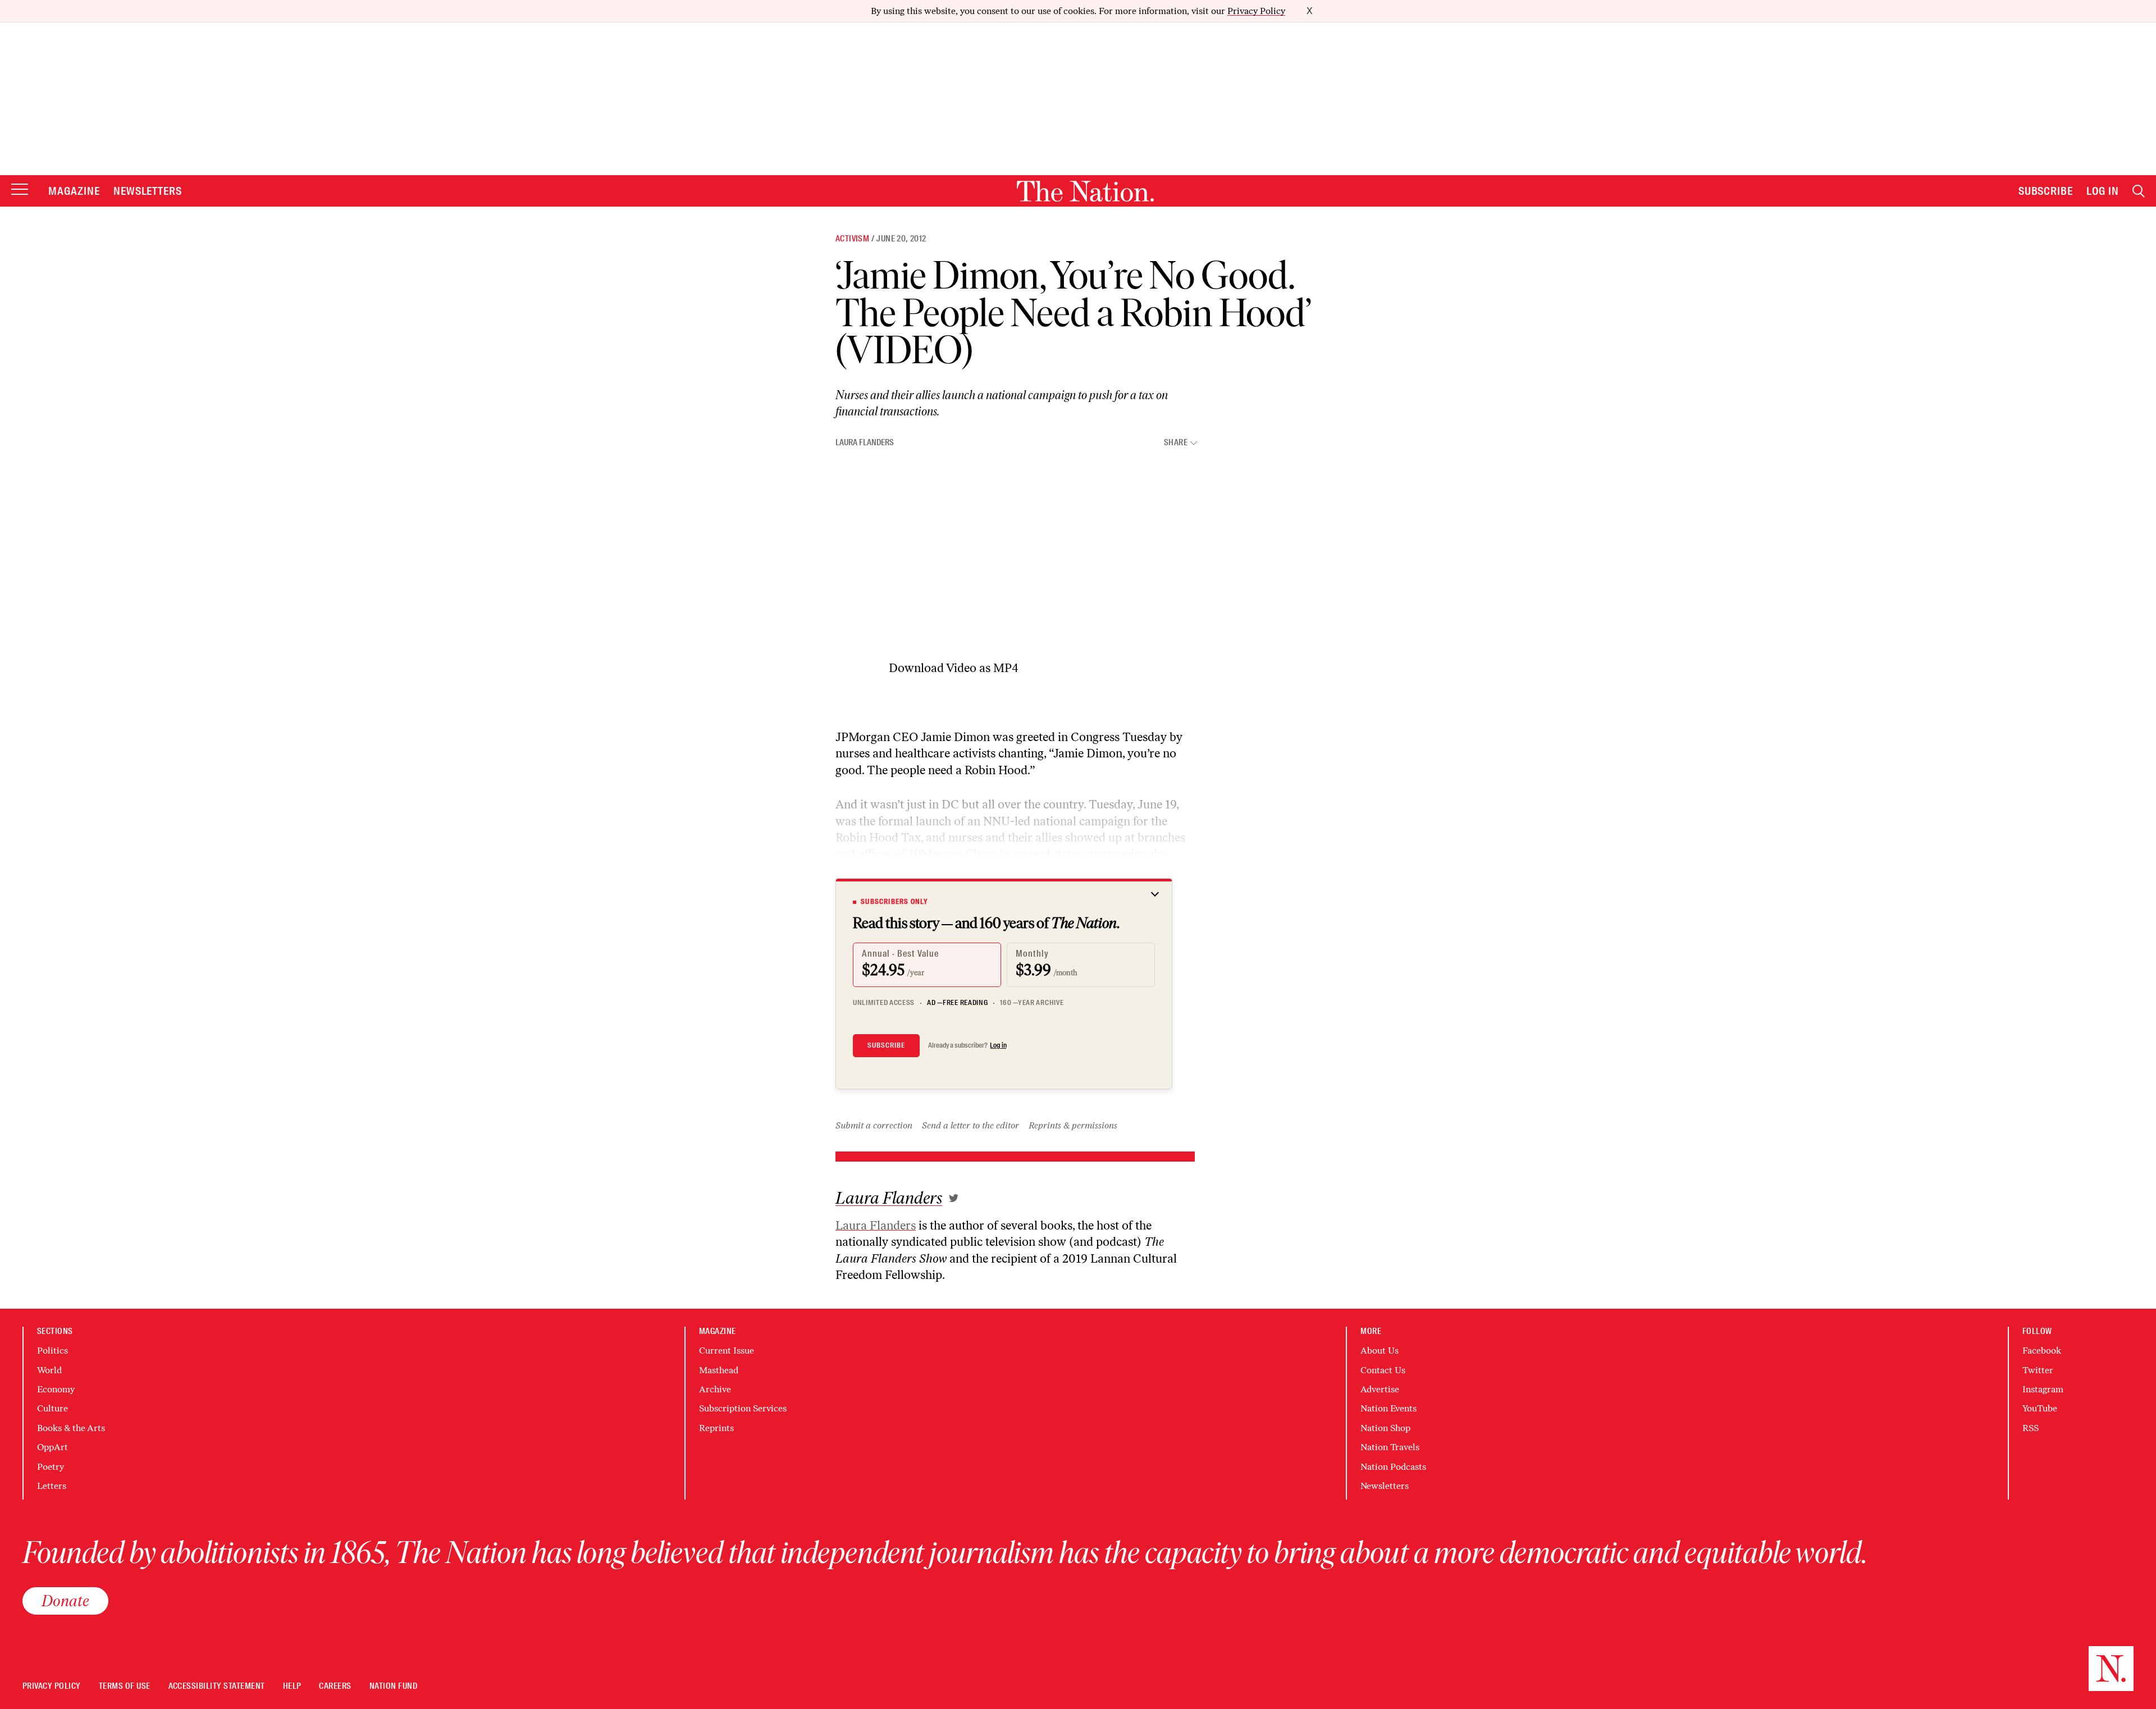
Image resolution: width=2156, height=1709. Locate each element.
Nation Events (1388, 1408)
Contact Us (1383, 1370)
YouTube (2040, 1408)
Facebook (2042, 1351)
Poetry (51, 1467)
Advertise (1380, 1389)
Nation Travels (1390, 1447)
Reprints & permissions (1073, 1125)
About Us (1380, 1351)
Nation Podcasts (1393, 1467)
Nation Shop (1385, 1428)
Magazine (74, 191)
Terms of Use (125, 1686)
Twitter (2038, 1370)
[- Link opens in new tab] (954, 1198)
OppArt (52, 1447)
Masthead (719, 1370)
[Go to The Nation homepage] (1085, 191)
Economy (56, 1389)
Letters (52, 1486)
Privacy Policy (1256, 11)
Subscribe (2046, 191)
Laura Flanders (865, 442)
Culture (52, 1408)
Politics (52, 1351)
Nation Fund (393, 1686)
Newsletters (148, 191)
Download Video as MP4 (954, 668)
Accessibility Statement (217, 1686)
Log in (998, 1045)
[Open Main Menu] (20, 190)
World (49, 1370)
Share (1176, 443)
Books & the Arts (71, 1428)
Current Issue (727, 1351)
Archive (715, 1389)
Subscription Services (743, 1408)
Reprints (716, 1428)
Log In (2103, 191)
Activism (852, 239)
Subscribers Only (894, 902)
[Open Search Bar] (2139, 191)
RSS (2031, 1428)
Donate (65, 1601)
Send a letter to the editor (970, 1125)
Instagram (2043, 1389)
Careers (335, 1686)
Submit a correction (874, 1125)
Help (292, 1686)
